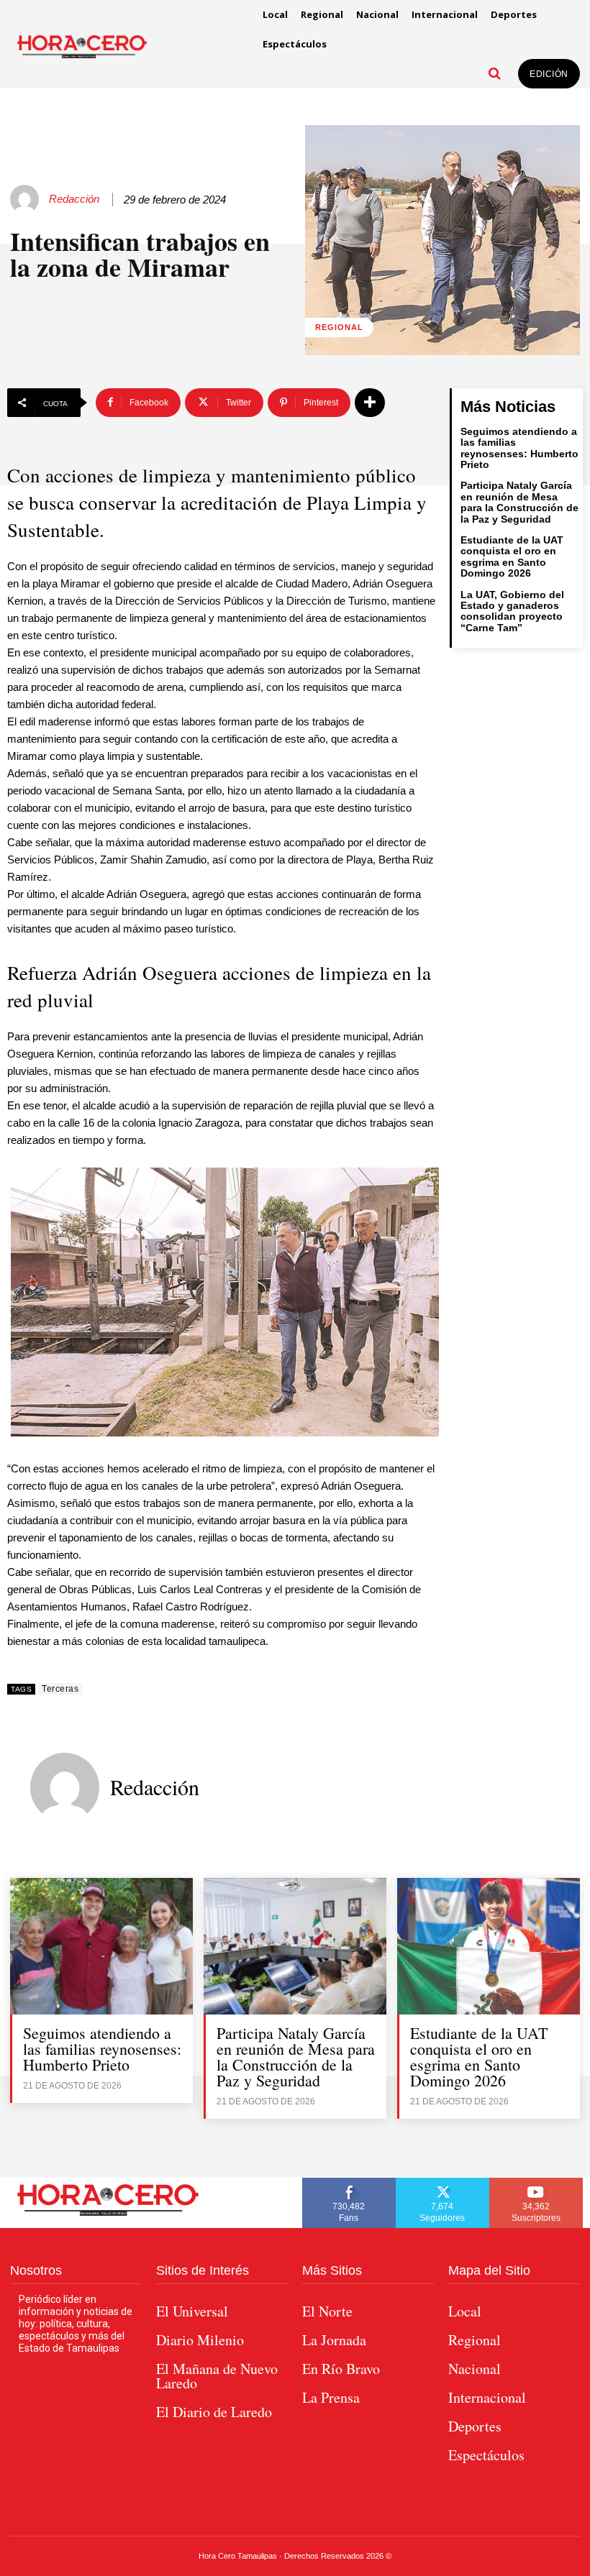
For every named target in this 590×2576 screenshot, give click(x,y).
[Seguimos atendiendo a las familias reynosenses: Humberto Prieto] (101, 1946)
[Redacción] (27, 199)
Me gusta (349, 2183)
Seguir (443, 2183)
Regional (339, 327)
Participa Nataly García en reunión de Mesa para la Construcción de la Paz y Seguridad (519, 502)
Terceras (60, 1689)
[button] (494, 73)
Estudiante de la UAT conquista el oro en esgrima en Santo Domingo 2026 (512, 556)
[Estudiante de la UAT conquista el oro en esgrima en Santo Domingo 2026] (489, 1946)
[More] (370, 403)
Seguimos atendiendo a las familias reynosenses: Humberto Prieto (519, 448)
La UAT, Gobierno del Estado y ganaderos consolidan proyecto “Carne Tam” (512, 611)
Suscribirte (536, 2183)
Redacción (74, 199)
